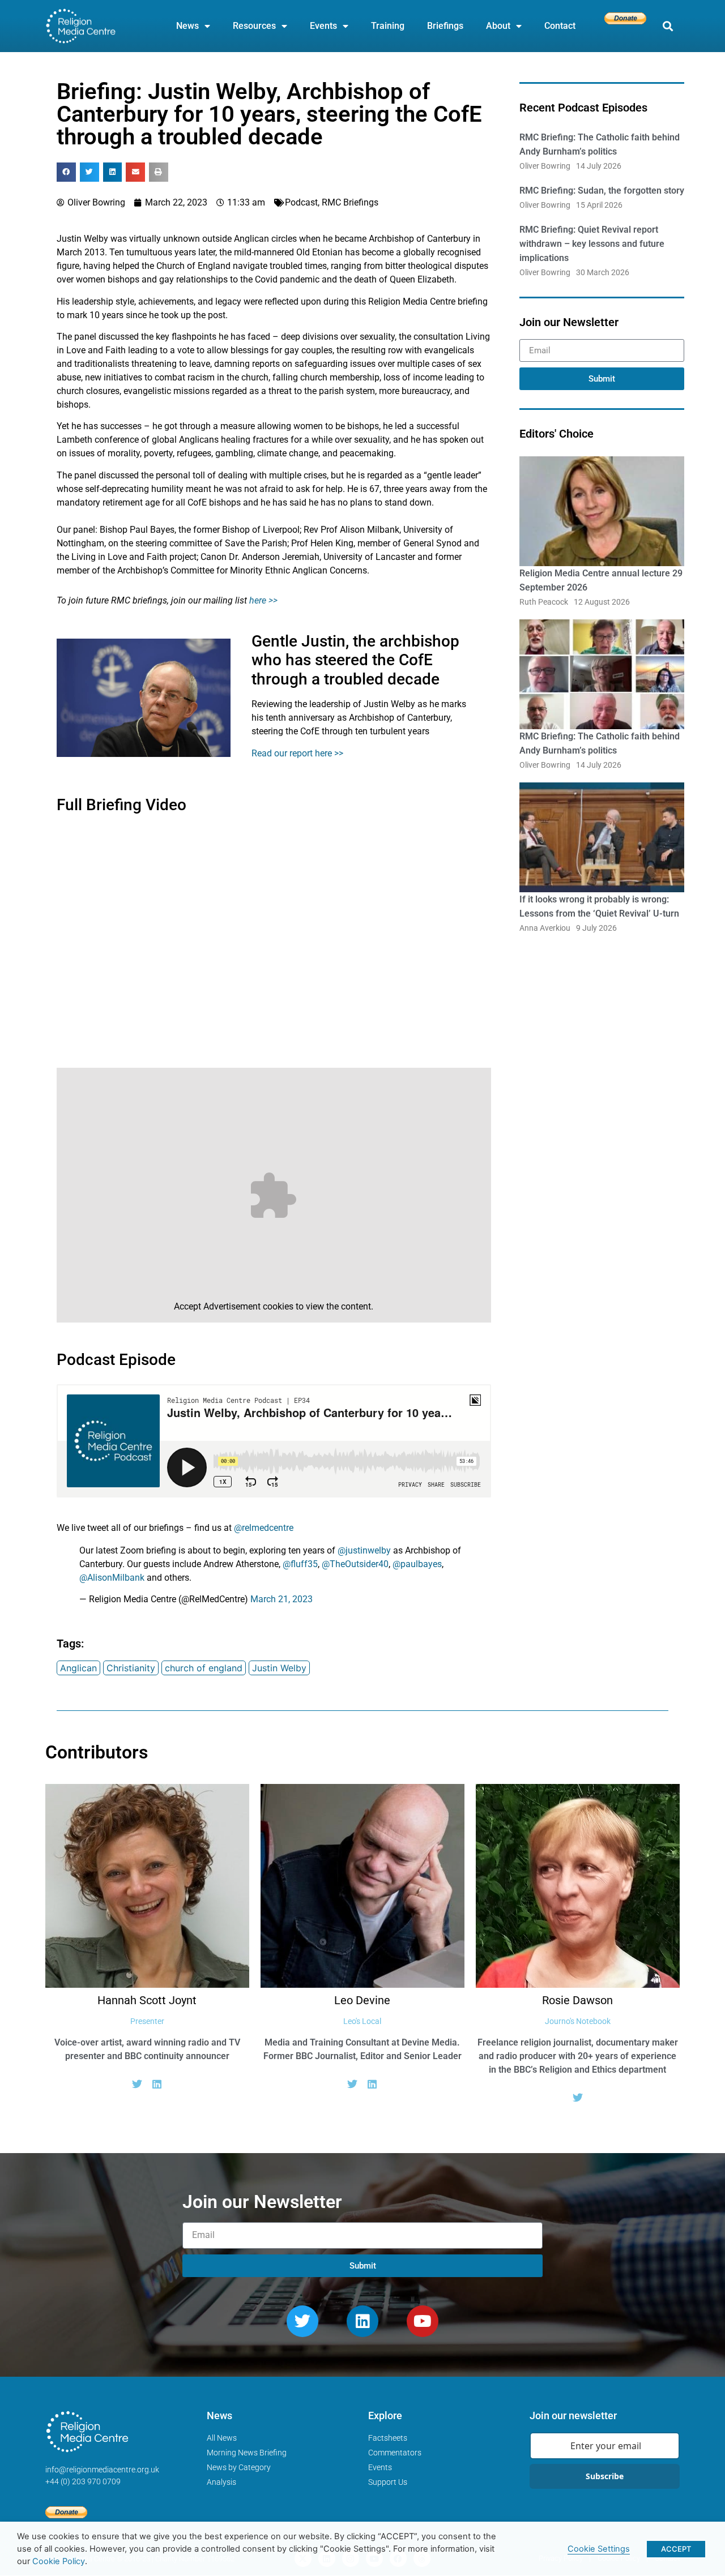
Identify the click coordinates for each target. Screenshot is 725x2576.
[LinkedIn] (157, 2084)
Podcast (301, 202)
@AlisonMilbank (112, 1578)
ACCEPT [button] (676, 2549)
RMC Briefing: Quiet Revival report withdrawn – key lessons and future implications (592, 244)
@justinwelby (364, 1550)
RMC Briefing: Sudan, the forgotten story (602, 191)
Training (388, 26)
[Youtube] (423, 2321)
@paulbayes (417, 1564)
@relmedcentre (264, 1528)
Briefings (445, 26)
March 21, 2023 (282, 1599)
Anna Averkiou (545, 928)
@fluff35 (300, 1564)
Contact (560, 26)
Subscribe (605, 2476)
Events (323, 26)
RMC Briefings (350, 202)
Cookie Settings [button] (599, 2549)
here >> (263, 600)
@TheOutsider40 (355, 1564)
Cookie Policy (59, 2561)
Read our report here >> (297, 753)
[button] (668, 26)
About (498, 26)
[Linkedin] (362, 2321)
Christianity (131, 1668)
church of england (204, 1668)
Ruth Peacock (544, 602)
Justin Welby (279, 1668)
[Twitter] (137, 2084)
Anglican (78, 1668)
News (187, 26)
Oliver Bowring (545, 166)
